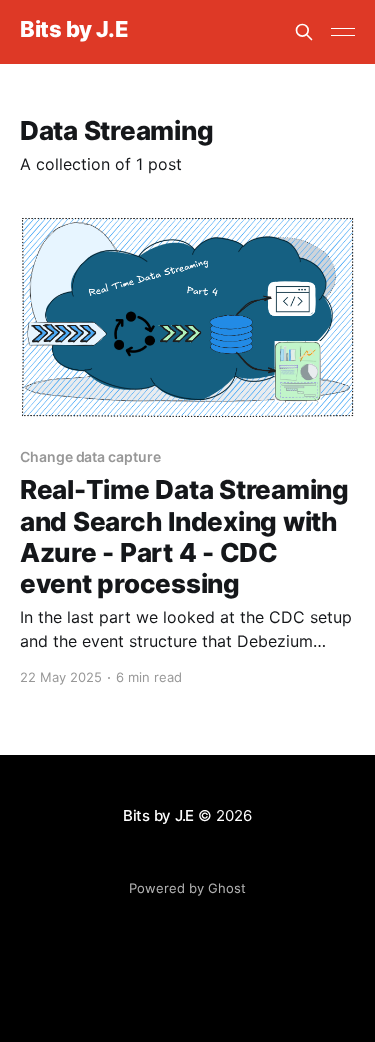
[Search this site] (304, 32)
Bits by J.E (74, 29)
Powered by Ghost (187, 888)
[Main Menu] (343, 32)
